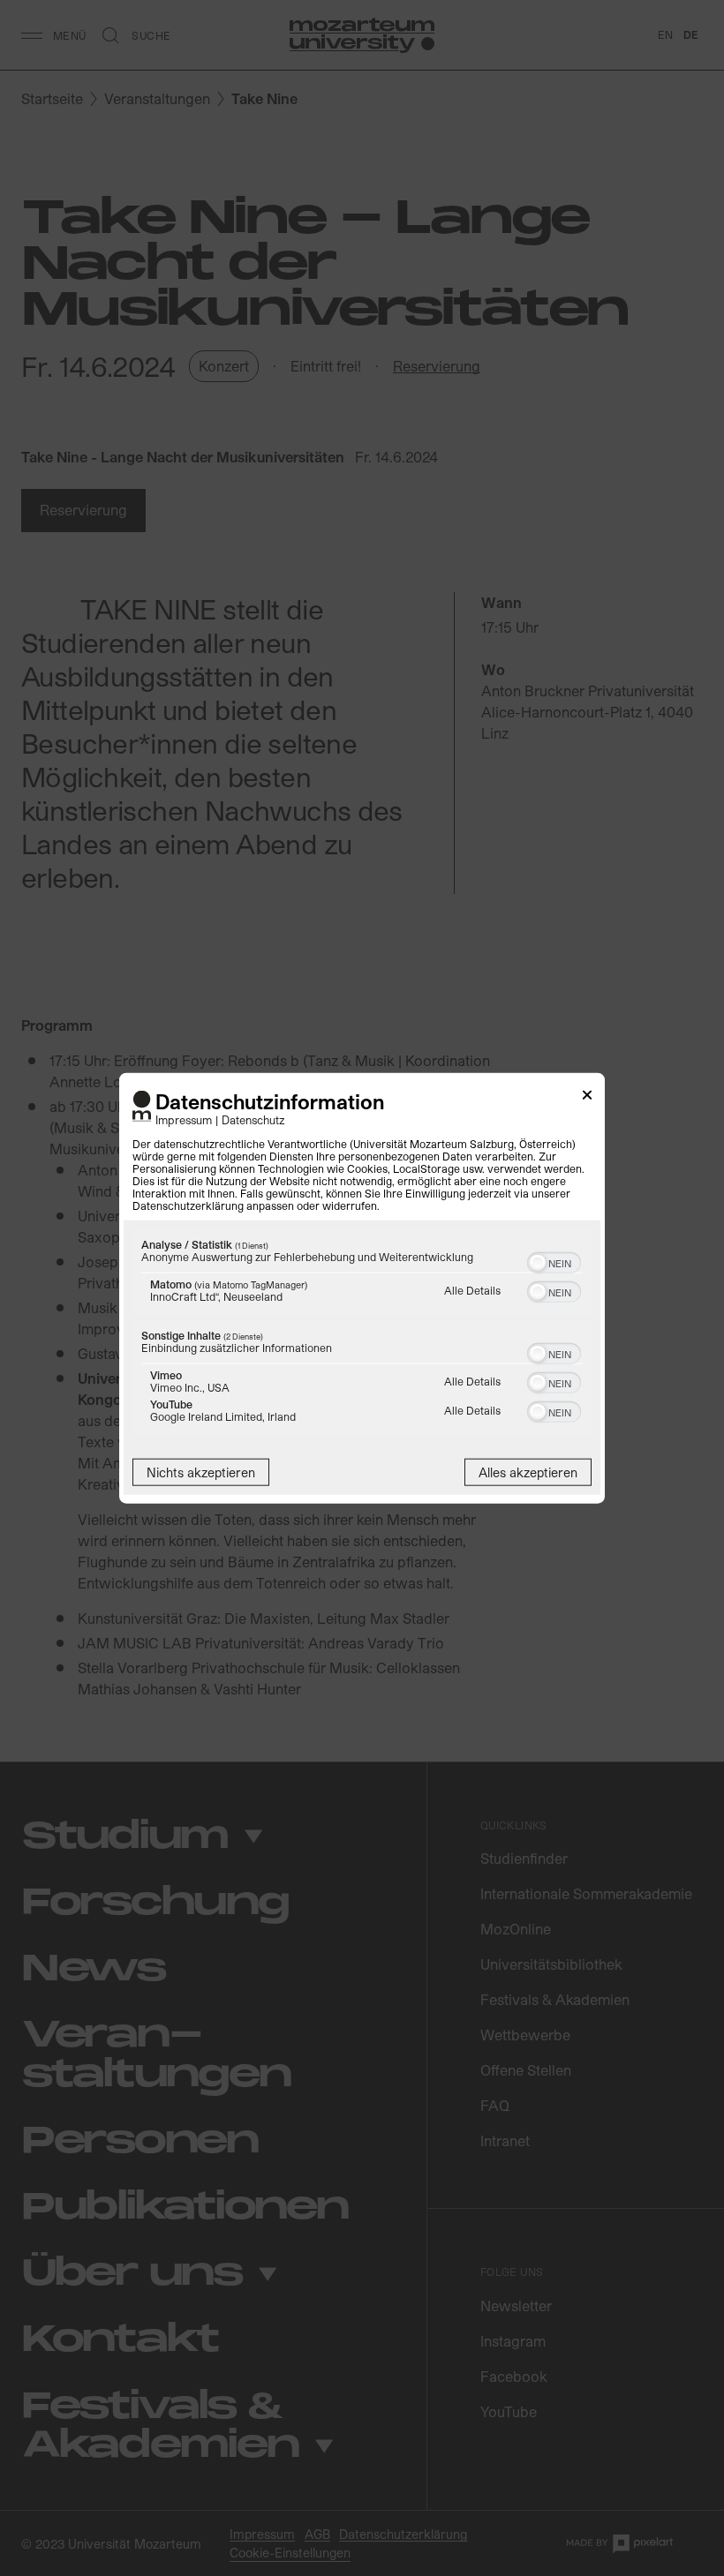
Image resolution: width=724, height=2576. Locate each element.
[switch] (554, 1261)
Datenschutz (253, 1119)
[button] (538, 1263)
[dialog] (362, 1288)
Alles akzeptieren (528, 1472)
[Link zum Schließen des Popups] (587, 1097)
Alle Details (472, 1290)
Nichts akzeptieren (201, 1472)
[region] (362, 1335)
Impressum (184, 1119)
